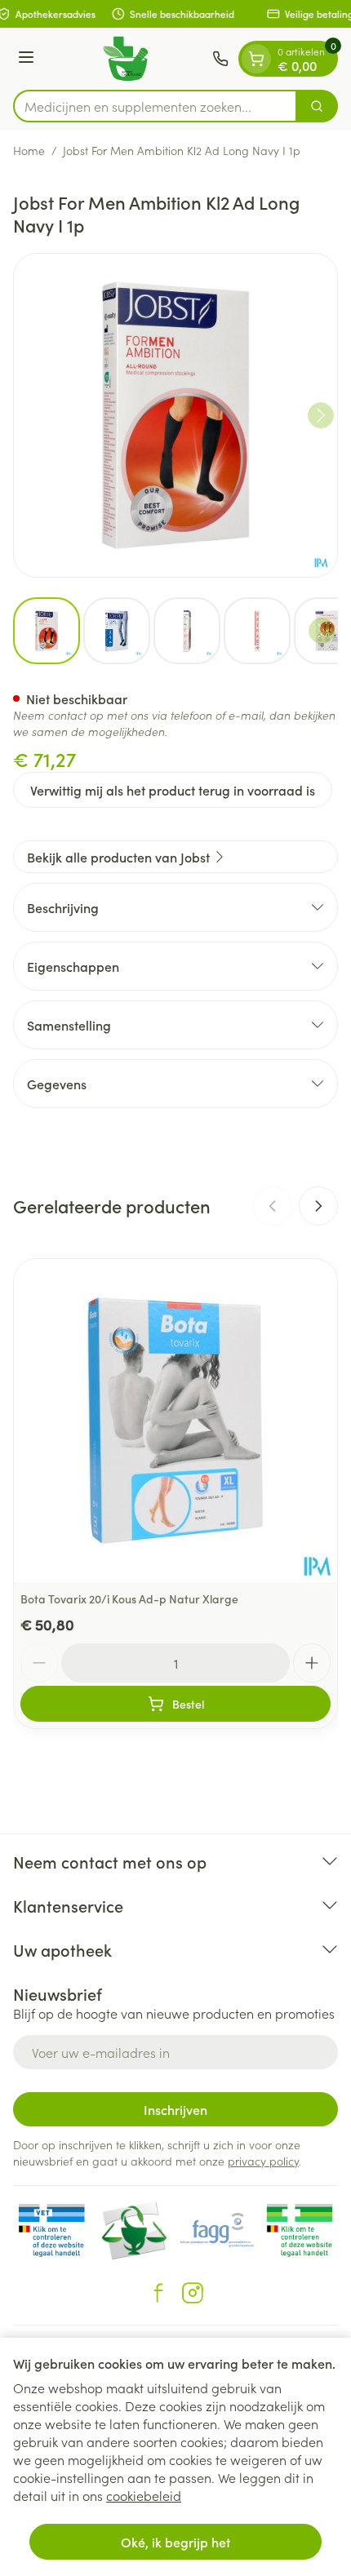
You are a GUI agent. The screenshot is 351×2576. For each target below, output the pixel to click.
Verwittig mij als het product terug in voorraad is (173, 790)
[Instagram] (193, 2293)
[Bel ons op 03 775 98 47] (220, 59)
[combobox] (155, 106)
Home (29, 150)
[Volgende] (321, 415)
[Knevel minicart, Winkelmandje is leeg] (256, 59)
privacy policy (263, 2161)
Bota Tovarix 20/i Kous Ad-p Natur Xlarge (129, 1598)
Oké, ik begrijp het (175, 2542)
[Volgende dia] (318, 1206)
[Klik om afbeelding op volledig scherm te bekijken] (175, 415)
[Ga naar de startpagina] (126, 59)
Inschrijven (175, 2109)
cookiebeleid (144, 2495)
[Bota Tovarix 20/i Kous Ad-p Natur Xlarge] (175, 1421)
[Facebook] (158, 2293)
